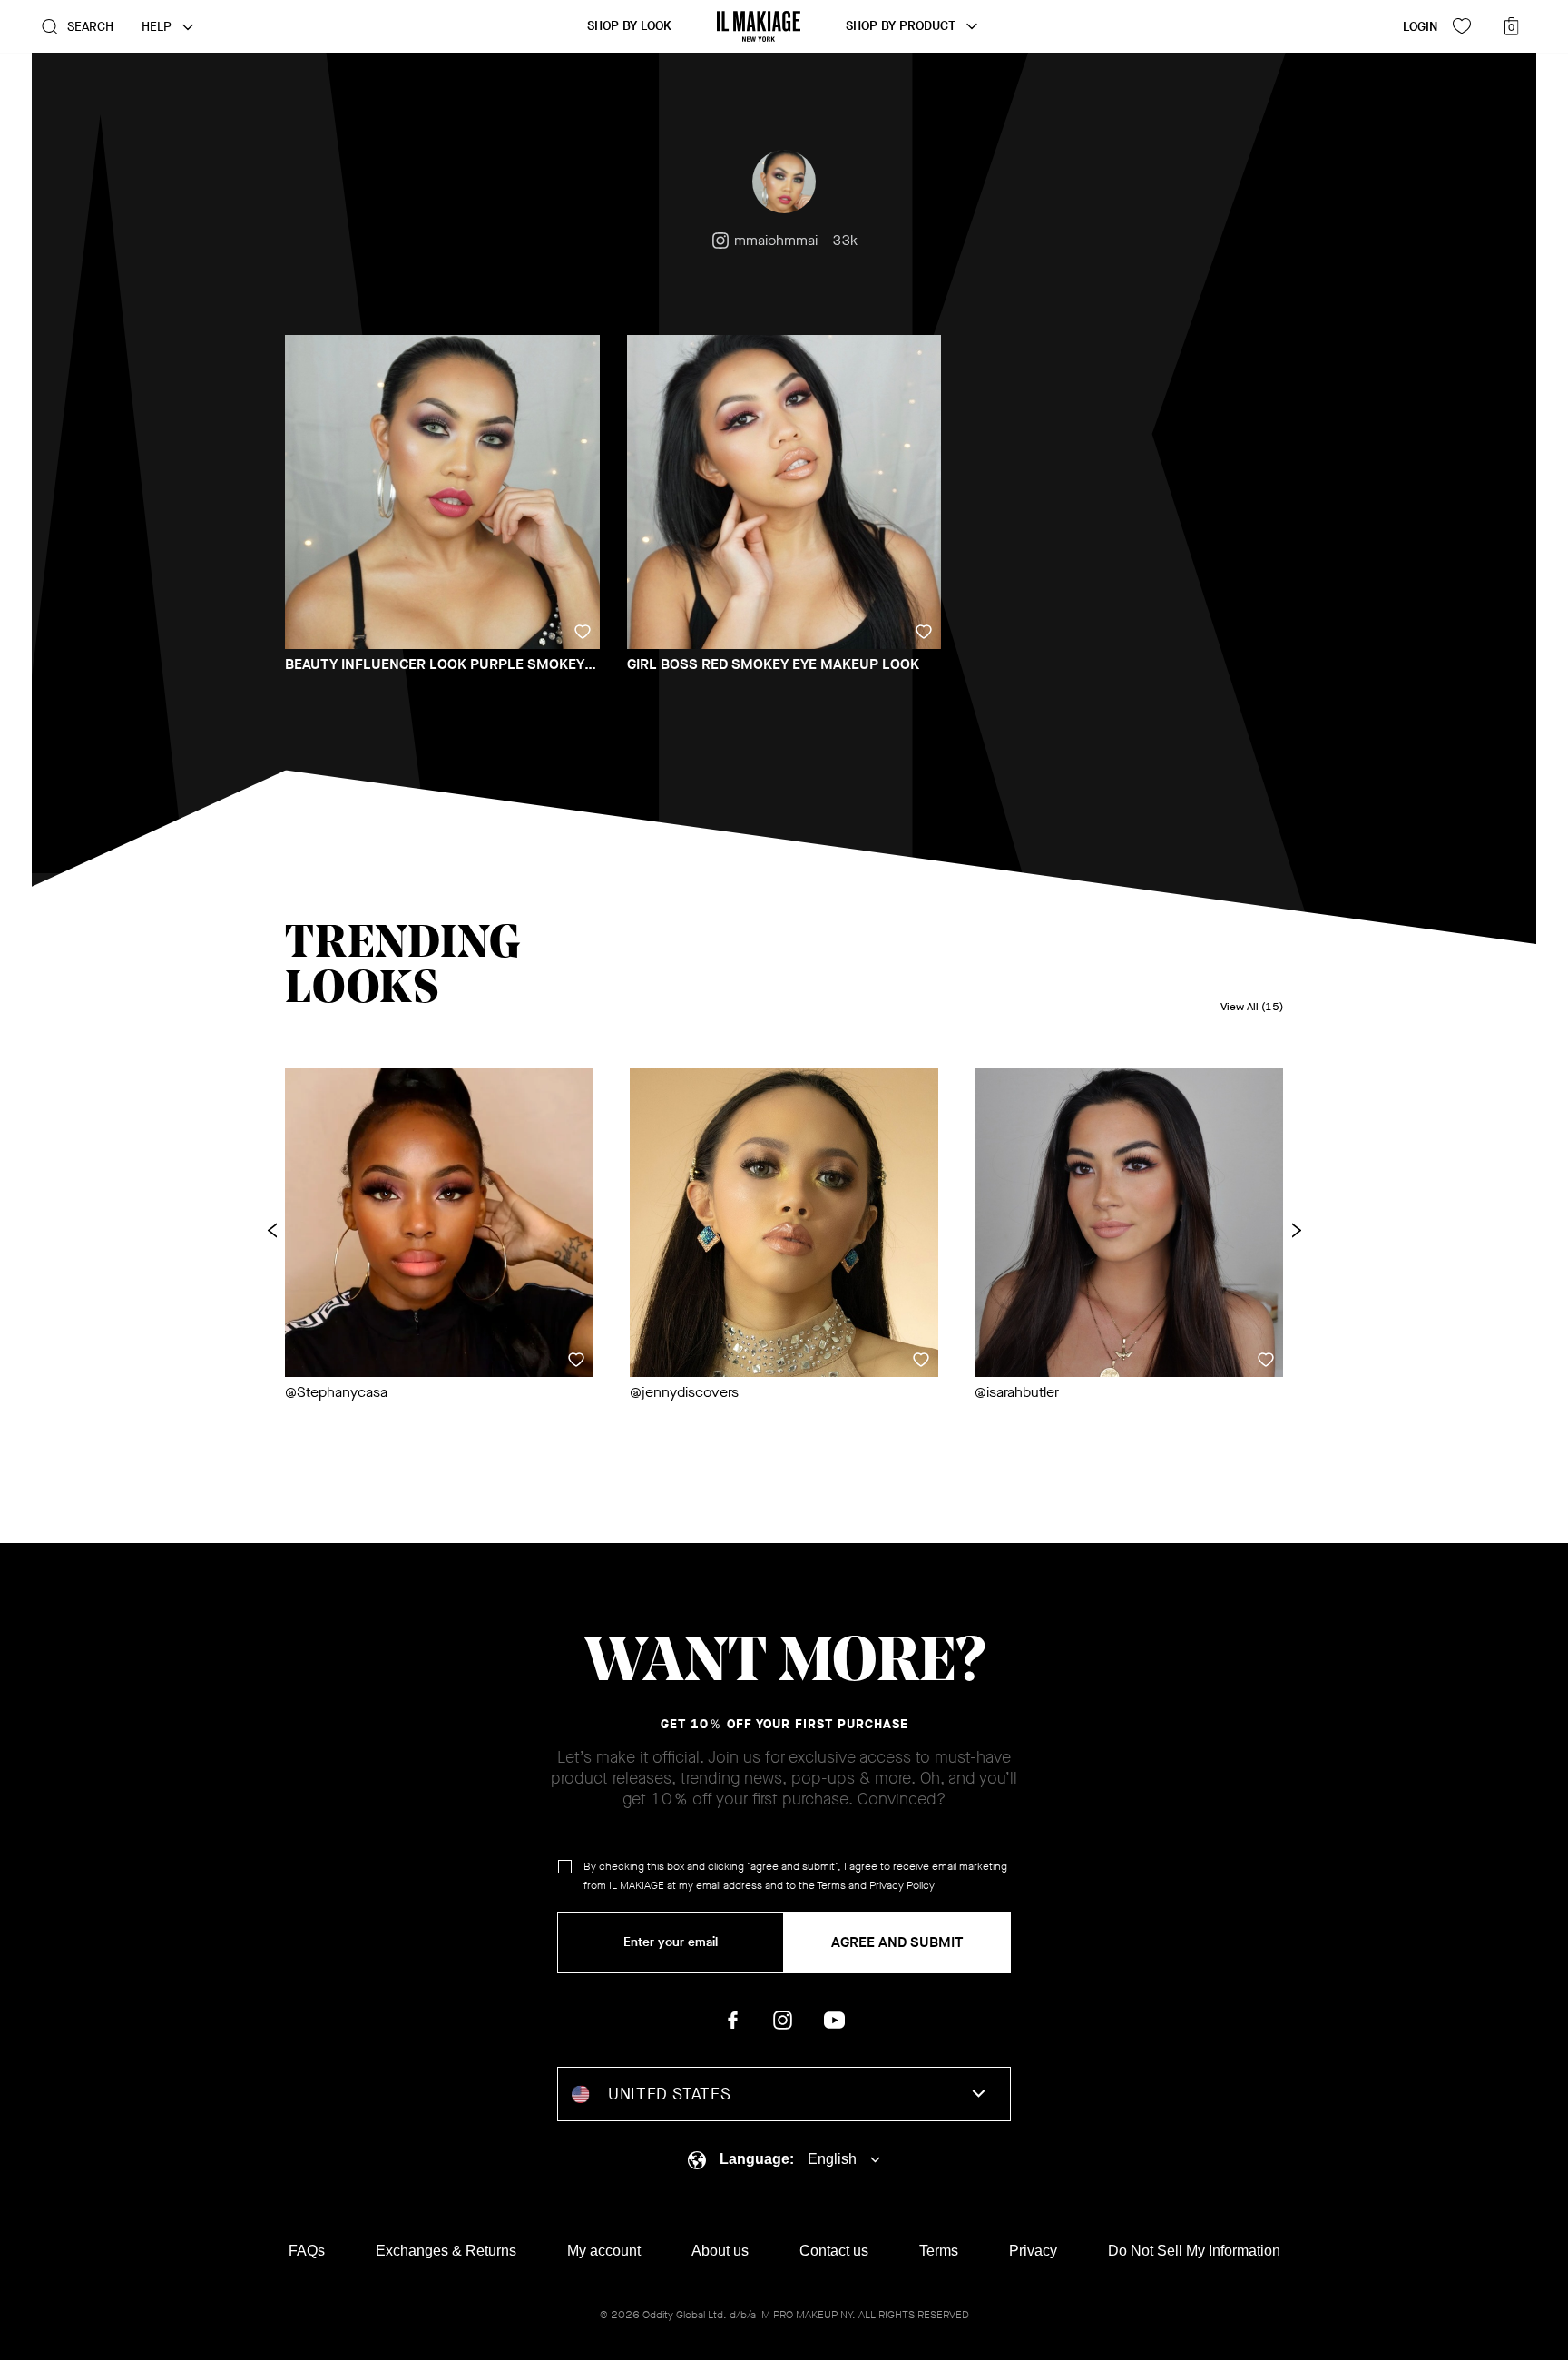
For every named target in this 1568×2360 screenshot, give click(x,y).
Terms (831, 1885)
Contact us (834, 2251)
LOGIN (1420, 27)
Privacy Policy (902, 1885)
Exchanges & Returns (446, 2251)
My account (604, 2251)
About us (720, 2251)
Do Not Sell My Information (1194, 2251)
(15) (1252, 1007)
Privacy (1033, 2251)
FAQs (307, 2251)
